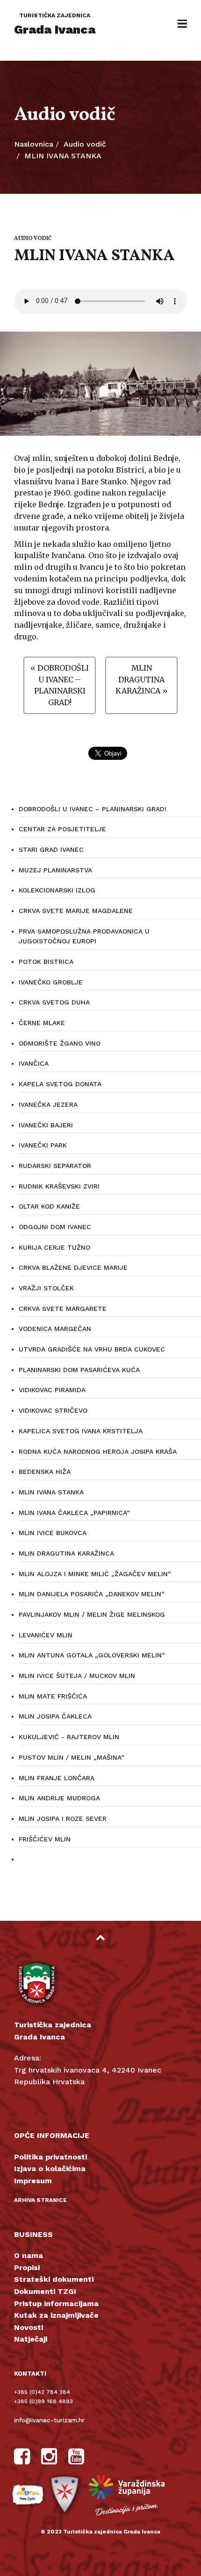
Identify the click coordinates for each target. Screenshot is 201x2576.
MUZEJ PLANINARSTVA (55, 870)
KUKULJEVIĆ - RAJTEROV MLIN (69, 1737)
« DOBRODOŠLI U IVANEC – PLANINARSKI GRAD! (60, 685)
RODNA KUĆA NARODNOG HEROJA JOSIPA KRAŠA (98, 1451)
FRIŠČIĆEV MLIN (45, 1839)
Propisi (27, 2268)
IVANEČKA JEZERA (48, 1104)
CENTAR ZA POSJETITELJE (62, 829)
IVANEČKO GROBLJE (51, 982)
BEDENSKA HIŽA (45, 1472)
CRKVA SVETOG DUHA (54, 1002)
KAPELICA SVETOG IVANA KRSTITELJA (81, 1431)
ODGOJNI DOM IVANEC (55, 1227)
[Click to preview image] (100, 384)
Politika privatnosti (50, 2157)
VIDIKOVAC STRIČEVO (53, 1410)
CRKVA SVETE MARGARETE (63, 1309)
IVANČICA (34, 1063)
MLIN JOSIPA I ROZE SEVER (63, 1819)
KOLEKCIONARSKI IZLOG (57, 890)
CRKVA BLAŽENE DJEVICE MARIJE (73, 1267)
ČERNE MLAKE (42, 1023)
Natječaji (31, 2339)
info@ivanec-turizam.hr (49, 2420)
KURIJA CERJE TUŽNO (54, 1247)
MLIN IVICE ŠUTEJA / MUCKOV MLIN (77, 1676)
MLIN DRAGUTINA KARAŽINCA (66, 1553)
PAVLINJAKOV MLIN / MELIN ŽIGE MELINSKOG (92, 1614)
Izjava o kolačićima (50, 2169)
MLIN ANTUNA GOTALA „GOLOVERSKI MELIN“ (92, 1655)
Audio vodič (85, 144)
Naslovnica (34, 144)
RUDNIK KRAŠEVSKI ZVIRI (59, 1186)
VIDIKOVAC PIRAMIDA (52, 1390)
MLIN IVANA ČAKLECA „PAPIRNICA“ (74, 1513)
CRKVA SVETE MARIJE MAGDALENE (76, 911)
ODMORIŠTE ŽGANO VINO (60, 1043)
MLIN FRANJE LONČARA (57, 1778)
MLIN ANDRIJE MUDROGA (59, 1798)
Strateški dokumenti (54, 2279)
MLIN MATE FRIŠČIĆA (53, 1696)
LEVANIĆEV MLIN (46, 1635)
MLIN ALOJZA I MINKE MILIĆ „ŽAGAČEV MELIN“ (95, 1574)
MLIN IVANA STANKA (51, 1492)
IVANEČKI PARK (43, 1145)
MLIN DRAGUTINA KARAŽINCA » (142, 679)
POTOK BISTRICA (46, 962)
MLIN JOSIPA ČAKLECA (55, 1716)
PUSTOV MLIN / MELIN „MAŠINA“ (72, 1757)
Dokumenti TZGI (45, 2291)
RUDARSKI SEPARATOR (55, 1166)
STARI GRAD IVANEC (51, 849)
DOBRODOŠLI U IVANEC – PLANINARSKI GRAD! (93, 809)
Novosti (29, 2327)
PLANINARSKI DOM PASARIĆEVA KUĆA (79, 1370)
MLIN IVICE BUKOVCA (53, 1533)
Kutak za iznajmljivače (56, 2315)
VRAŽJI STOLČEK (46, 1288)
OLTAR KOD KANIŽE (49, 1206)
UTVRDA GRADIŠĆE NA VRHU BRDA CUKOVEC (92, 1349)
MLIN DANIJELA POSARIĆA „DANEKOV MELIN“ (92, 1594)
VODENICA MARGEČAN (55, 1329)
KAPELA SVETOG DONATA (60, 1084)
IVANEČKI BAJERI (46, 1125)
